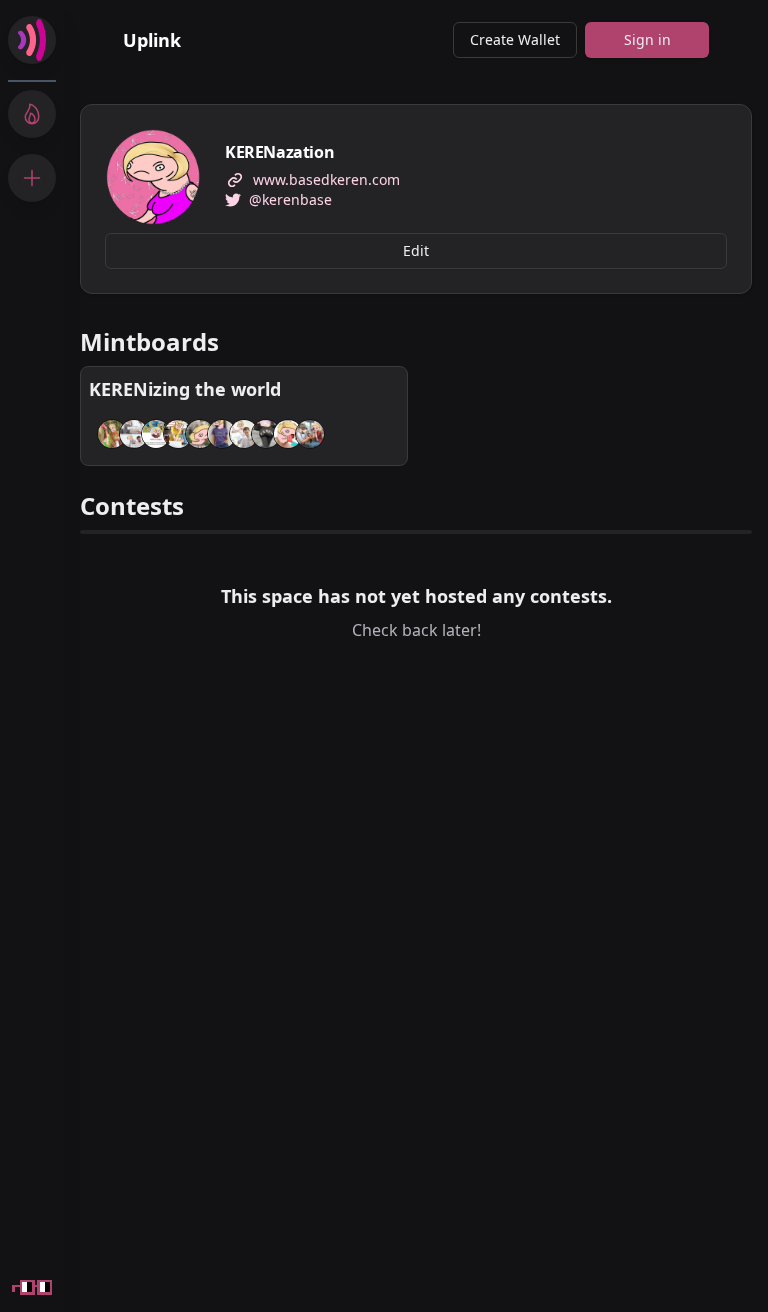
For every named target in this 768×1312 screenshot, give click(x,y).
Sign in (647, 39)
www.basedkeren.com (326, 179)
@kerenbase (290, 199)
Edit (416, 250)
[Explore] (32, 114)
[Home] (32, 40)
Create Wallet (515, 39)
